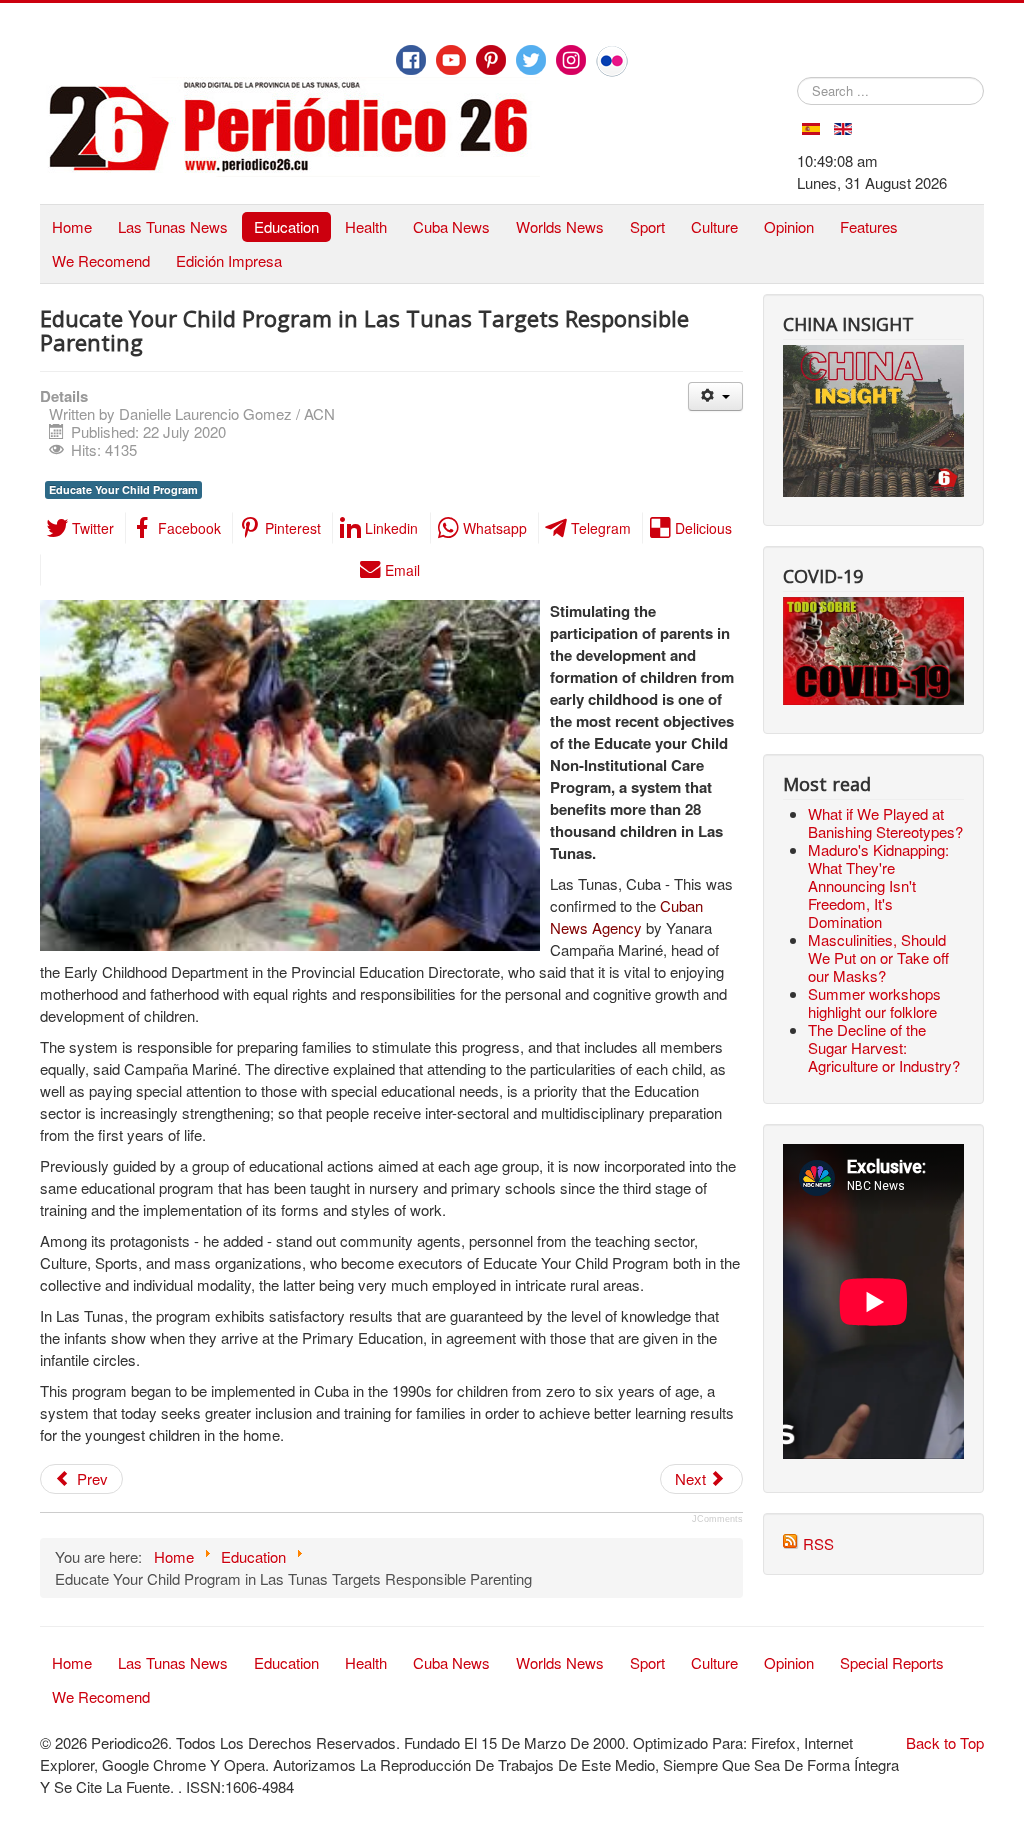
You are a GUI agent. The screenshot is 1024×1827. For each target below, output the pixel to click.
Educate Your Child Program (123, 489)
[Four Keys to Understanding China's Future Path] (873, 355)
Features (869, 226)
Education (286, 226)
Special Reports (892, 1662)
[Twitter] (531, 60)
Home (72, 226)
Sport (647, 226)
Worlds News (560, 226)
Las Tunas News (173, 226)
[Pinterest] (491, 60)
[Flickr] (612, 61)
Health (366, 226)
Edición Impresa (229, 260)
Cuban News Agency (626, 916)
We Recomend (101, 260)
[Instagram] (571, 60)
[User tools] (715, 396)
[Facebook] (411, 60)
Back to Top (945, 1742)
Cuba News (451, 226)
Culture (714, 226)
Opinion (789, 226)
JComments (717, 1519)
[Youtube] (451, 60)
